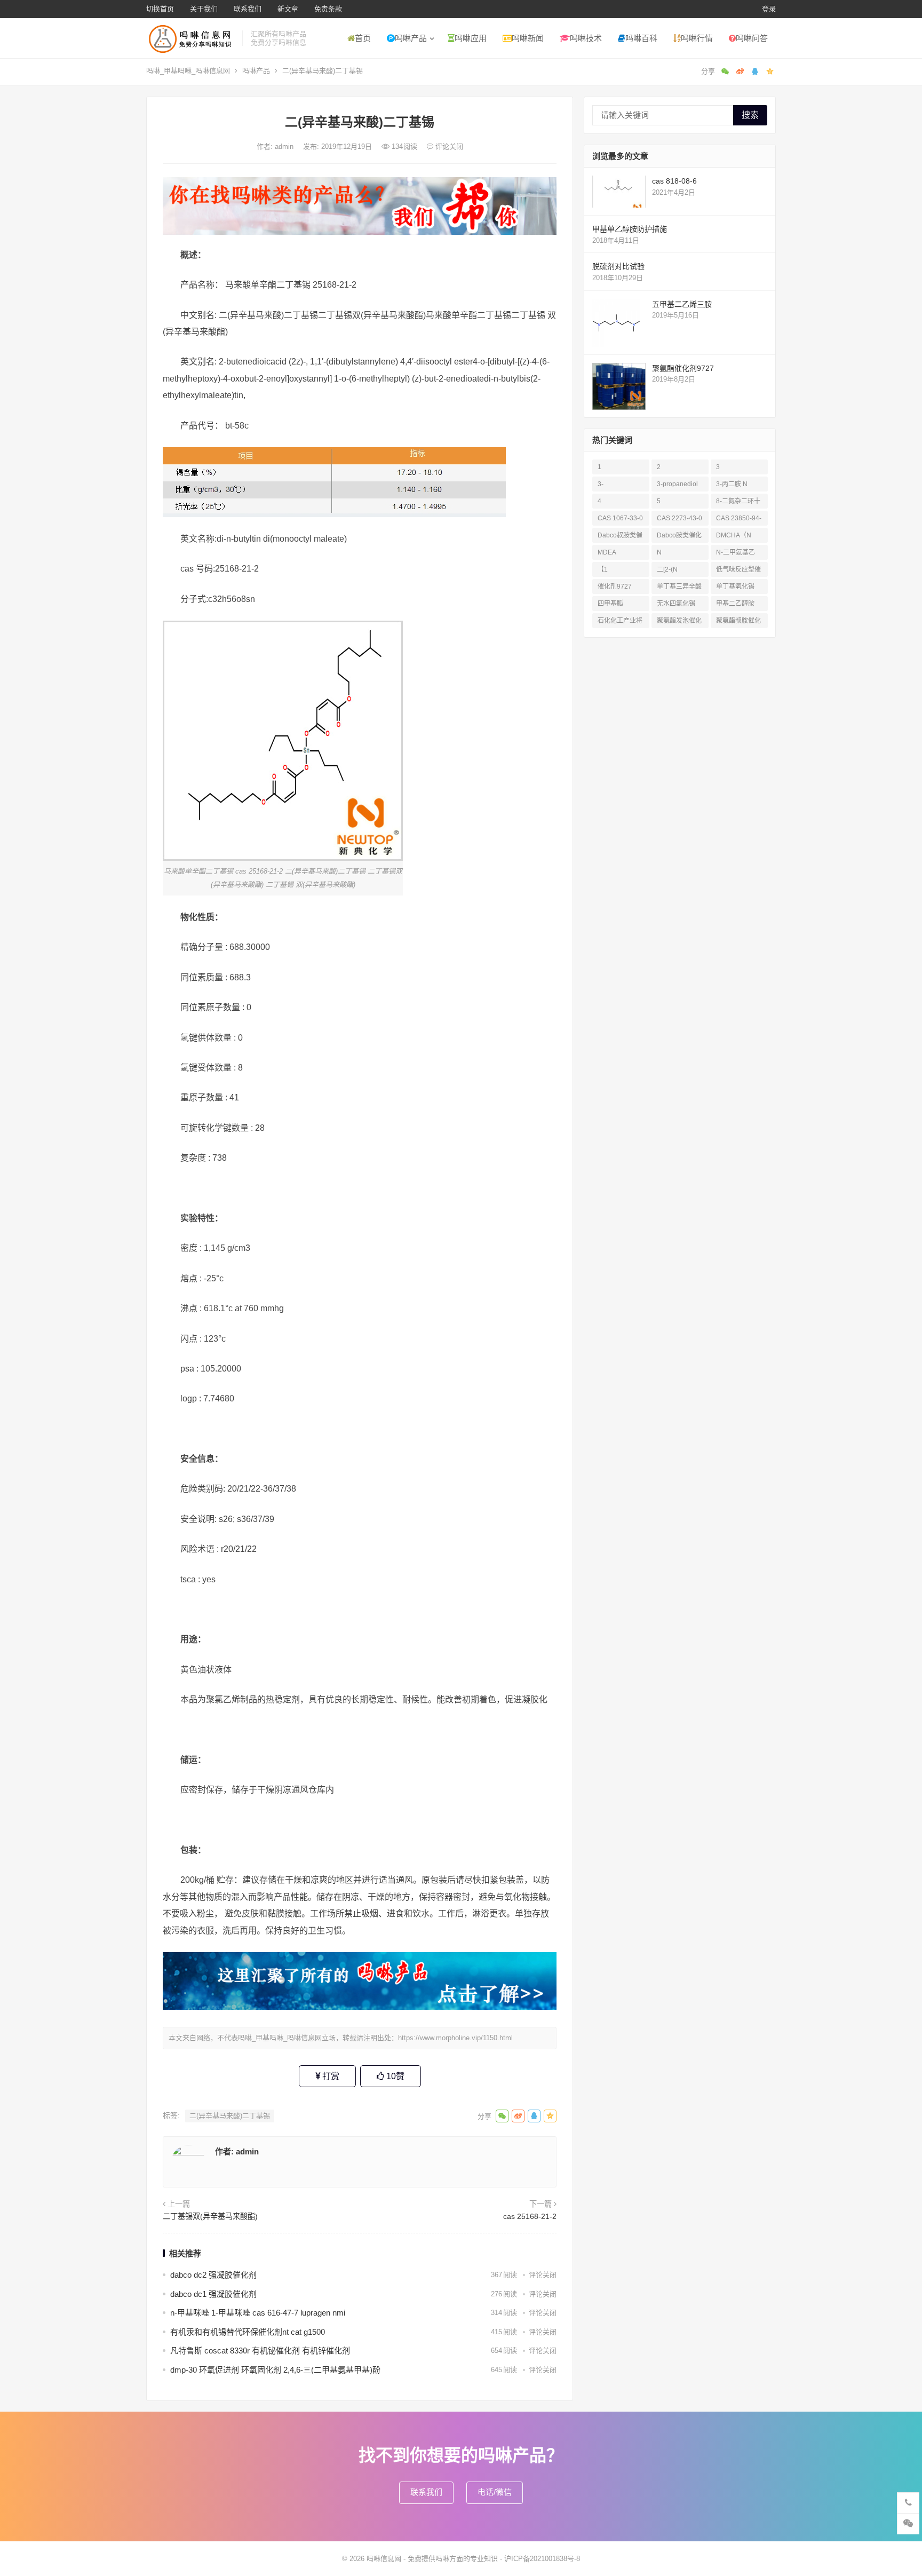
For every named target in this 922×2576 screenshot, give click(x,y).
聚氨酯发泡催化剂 (679, 623)
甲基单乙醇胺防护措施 (630, 229)
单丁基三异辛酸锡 (679, 588)
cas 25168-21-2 (530, 2216)
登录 (769, 9)
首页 (363, 38)
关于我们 (204, 9)
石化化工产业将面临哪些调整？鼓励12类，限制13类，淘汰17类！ (621, 623)
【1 (603, 569)
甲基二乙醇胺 (735, 604)
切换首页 (160, 9)
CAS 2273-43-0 (679, 518)
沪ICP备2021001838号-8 (542, 2559)
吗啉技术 (586, 38)
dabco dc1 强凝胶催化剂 (213, 2294)
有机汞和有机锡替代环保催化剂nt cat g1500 (248, 2332)
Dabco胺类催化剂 (679, 537)
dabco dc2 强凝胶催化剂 (213, 2275)
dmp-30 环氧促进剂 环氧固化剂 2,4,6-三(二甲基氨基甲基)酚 (275, 2370)
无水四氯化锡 (676, 604)
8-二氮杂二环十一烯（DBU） (738, 503)
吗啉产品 (411, 38)
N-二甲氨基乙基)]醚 (736, 554)
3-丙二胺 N (732, 484)
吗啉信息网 (384, 2559)
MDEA (607, 552)
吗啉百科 (641, 38)
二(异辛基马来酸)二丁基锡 (230, 2116)
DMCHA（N (734, 535)
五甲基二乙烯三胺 (682, 304)
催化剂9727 (615, 586)
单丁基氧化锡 (735, 586)
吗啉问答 (752, 38)
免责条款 (328, 9)
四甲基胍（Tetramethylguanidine (619, 605)
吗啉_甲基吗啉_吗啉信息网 (188, 71)
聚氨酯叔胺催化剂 (738, 623)
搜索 (750, 115)
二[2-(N (667, 569)
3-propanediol (677, 484)
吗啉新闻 (528, 38)
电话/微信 (495, 2492)
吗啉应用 (471, 38)
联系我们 (248, 9)
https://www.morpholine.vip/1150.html (455, 2038)
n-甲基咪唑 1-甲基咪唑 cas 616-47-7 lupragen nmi (258, 2313)
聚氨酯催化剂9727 (683, 368)
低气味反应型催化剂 (738, 571)
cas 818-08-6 (674, 181)
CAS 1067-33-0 (620, 518)
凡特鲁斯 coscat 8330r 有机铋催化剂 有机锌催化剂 (260, 2351)
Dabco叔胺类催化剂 (620, 537)
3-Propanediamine (620, 486)
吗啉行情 (697, 38)
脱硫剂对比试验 (618, 266)
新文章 (288, 9)
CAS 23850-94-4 (739, 520)
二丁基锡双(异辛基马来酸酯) (210, 2216)
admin (285, 146)
